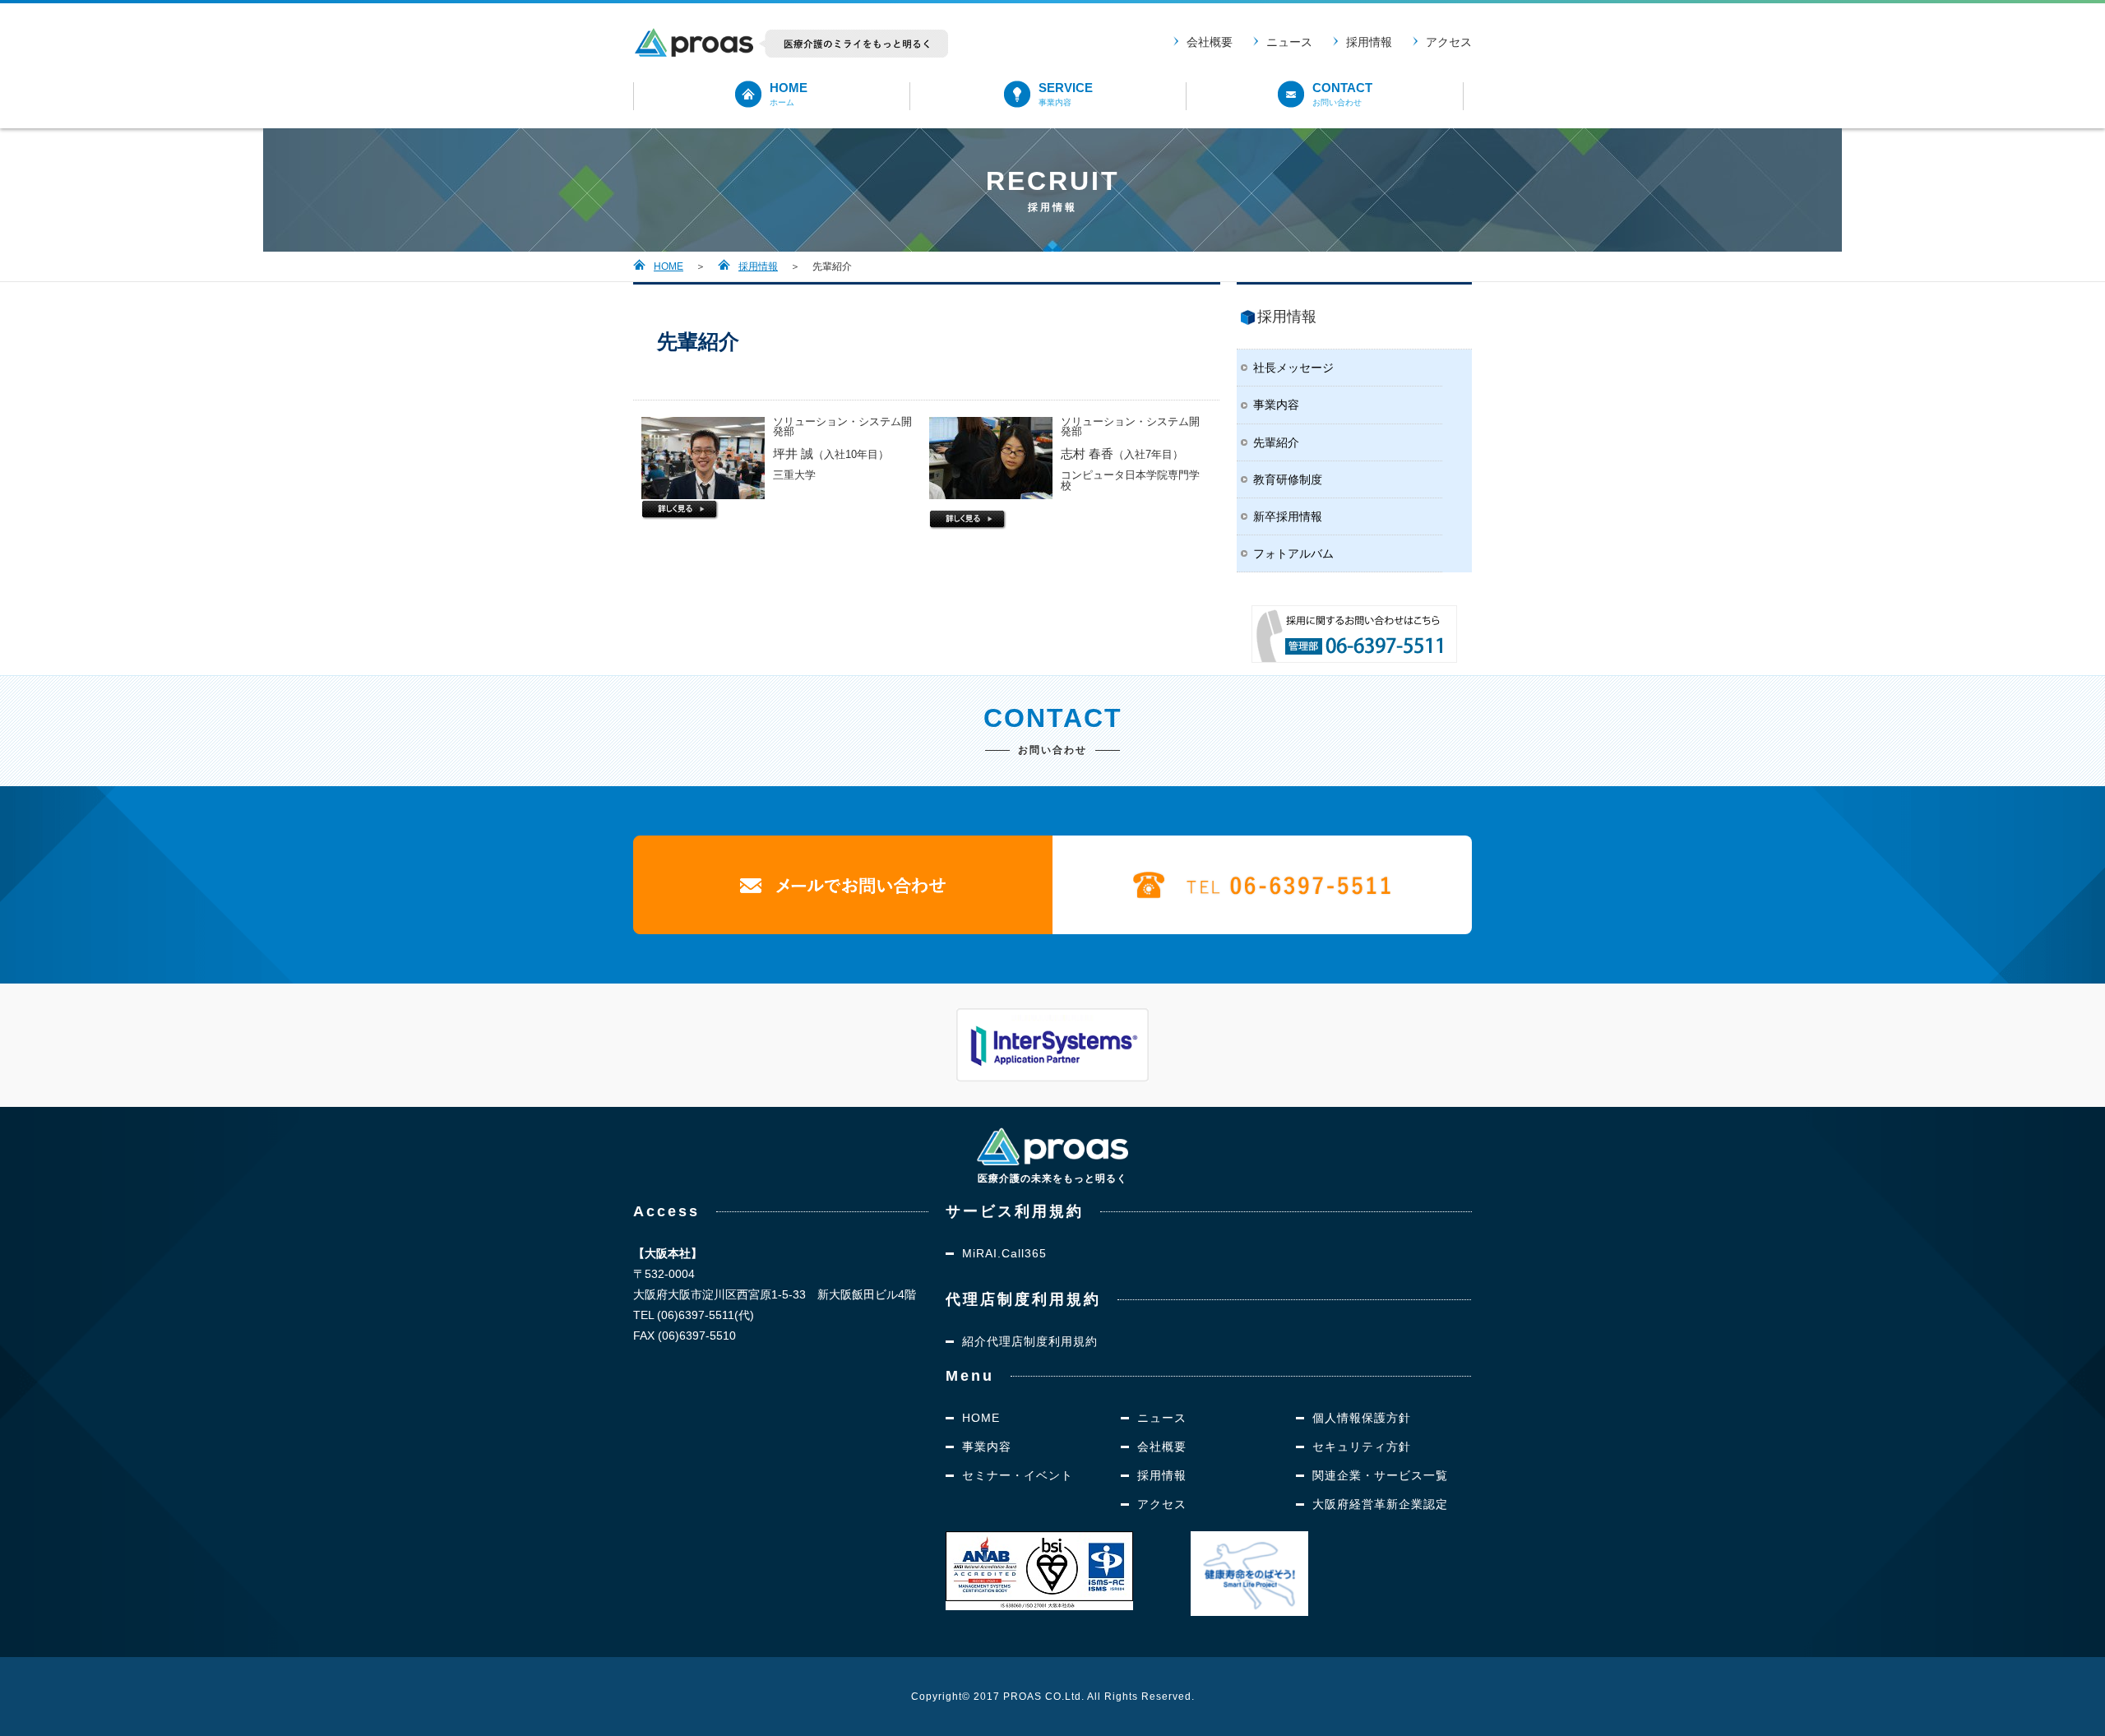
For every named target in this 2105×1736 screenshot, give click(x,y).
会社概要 (1210, 42)
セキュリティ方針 (1362, 1447)
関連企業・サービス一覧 (1380, 1475)
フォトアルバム (1293, 553)
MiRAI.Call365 (1004, 1253)
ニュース (1289, 42)
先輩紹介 (1276, 442)
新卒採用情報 (1288, 516)
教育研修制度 (1288, 479)
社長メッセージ (1293, 368)
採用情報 (1369, 42)
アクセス (1449, 42)
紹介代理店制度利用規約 (1030, 1341)
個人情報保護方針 (1362, 1418)
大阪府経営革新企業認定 (1380, 1504)
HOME (669, 266)
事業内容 (1276, 405)
